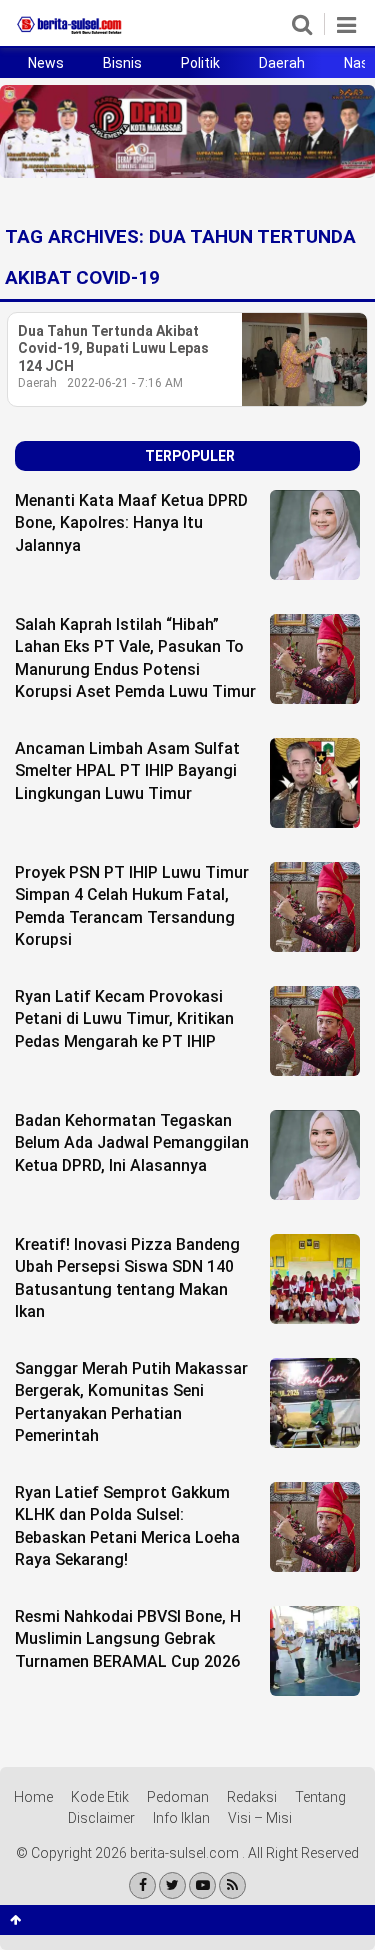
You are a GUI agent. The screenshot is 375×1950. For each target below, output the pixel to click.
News (46, 63)
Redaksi (252, 1797)
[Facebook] (142, 1885)
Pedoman (178, 1797)
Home (33, 1797)
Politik (200, 63)
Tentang (320, 1797)
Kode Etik (100, 1797)
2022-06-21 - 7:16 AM (125, 383)
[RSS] (232, 1885)
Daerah (282, 63)
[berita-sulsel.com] (70, 34)
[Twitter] (172, 1885)
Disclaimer (101, 1818)
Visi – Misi (260, 1818)
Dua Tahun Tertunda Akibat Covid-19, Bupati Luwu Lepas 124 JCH (113, 348)
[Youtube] (202, 1885)
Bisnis (122, 63)
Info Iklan (181, 1818)
